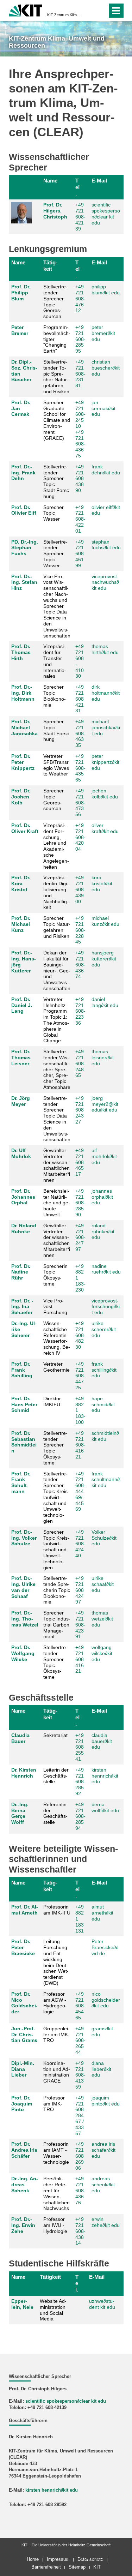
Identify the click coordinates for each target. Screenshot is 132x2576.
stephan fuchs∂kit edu (106, 545)
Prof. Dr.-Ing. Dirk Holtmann (23, 693)
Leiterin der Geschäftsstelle (56, 1776)
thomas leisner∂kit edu (103, 1058)
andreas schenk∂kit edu (103, 2185)
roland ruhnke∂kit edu (103, 1232)
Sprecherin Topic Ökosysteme (55, 1275)
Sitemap (77, 2567)
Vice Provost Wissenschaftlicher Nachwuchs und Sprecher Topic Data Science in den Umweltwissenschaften (57, 606)
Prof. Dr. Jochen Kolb (21, 797)
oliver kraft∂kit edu (105, 828)
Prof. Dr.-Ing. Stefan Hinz (24, 582)
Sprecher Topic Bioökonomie (55, 696)
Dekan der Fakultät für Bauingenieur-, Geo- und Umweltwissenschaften (57, 971)
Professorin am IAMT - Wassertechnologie (56, 2153)
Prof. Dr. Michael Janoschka (24, 727)
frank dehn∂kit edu (106, 470)
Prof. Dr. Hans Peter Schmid (24, 1404)
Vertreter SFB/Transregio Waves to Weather (56, 765)
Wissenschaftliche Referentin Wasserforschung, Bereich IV (57, 1338)
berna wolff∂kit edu (105, 1807)
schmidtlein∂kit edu (105, 1436)
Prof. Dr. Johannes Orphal (23, 1197)
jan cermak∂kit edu (103, 408)
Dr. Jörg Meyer (21, 1101)
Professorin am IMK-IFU (57, 1910)
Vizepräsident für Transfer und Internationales (55, 661)
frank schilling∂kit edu (104, 1370)
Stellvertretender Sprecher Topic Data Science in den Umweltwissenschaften (57, 1119)
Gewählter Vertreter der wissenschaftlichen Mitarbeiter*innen (57, 1165)
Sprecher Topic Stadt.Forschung (56, 730)
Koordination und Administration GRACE (57, 2072)
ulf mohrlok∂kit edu (104, 1156)
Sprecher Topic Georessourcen (54, 799)
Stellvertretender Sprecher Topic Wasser (55, 554)
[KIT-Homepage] (26, 10)
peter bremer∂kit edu (103, 333)
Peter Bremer (20, 330)
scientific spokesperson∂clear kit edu (106, 214)
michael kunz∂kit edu (105, 921)
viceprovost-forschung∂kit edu (106, 1307)
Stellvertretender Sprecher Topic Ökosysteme (55, 1448)
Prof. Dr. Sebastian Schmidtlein (24, 1442)
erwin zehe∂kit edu (106, 2222)
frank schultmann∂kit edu (106, 1480)
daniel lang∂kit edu (105, 1002)
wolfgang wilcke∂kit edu (102, 1653)
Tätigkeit (50, 266)
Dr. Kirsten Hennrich (24, 1773)
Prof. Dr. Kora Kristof (21, 883)
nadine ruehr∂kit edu (106, 1269)
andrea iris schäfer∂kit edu (103, 2150)
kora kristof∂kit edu (102, 883)
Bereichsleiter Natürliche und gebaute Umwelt (57, 1203)
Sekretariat (55, 1735)
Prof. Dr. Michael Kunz (21, 924)
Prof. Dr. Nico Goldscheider (24, 2003)
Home (33, 2559)
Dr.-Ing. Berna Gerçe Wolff (20, 1813)
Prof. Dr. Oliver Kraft (25, 828)
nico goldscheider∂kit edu (106, 2000)
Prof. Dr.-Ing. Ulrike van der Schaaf (23, 1587)
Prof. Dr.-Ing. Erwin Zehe (23, 2225)
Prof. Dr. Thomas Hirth (21, 652)
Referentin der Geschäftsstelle (55, 1813)
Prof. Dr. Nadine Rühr (21, 1272)
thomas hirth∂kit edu (105, 649)
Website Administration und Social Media (53, 2310)
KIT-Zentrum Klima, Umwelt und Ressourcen (64, 15)
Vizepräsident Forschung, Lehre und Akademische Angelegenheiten (56, 846)
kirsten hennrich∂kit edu (105, 1776)
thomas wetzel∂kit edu (102, 1619)
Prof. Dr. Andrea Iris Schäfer (24, 2150)
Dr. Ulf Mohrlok (21, 1153)
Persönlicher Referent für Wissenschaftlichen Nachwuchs (56, 2193)
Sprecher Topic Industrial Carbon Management (57, 1625)
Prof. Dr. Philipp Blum (21, 293)
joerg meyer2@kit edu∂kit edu (105, 1104)
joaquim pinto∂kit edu (106, 2101)
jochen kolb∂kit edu (105, 794)
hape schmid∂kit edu (103, 1404)
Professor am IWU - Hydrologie (55, 2225)
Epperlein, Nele (22, 2304)
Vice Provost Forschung (55, 1307)
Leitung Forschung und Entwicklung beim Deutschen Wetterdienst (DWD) (56, 1962)
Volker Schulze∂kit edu (104, 1538)
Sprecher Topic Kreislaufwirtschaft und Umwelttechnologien (56, 1550)
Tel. (77, 187)
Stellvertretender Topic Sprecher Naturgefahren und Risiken (56, 377)
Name (50, 181)
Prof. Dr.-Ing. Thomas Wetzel (25, 1619)
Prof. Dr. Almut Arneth (25, 1910)
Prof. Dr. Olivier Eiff (24, 510)
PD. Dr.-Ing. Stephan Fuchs (25, 548)
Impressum (58, 2559)
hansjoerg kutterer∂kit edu (104, 959)
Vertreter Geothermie (56, 1367)
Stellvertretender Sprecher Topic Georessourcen (55, 301)
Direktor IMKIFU (52, 1401)
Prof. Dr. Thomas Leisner (21, 1058)
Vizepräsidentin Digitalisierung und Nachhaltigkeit (56, 892)
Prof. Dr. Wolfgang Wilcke (23, 1653)
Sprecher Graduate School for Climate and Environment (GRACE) (57, 420)
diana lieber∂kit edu (101, 2069)
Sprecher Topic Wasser (54, 513)
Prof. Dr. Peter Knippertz (23, 762)
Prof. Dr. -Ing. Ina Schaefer (22, 1307)
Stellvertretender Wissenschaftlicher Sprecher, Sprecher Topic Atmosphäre (57, 1069)
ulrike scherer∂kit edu (104, 1329)
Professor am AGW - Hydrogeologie (55, 2003)
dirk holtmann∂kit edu (106, 693)
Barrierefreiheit (46, 2567)
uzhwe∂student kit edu (102, 2304)
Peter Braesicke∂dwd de (105, 1947)
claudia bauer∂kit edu (102, 1741)
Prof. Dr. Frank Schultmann (21, 1482)
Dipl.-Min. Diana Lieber (23, 2069)
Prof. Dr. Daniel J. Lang (22, 1005)
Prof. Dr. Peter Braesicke (23, 1947)
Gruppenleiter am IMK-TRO (56, 2035)
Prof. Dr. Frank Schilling (22, 1370)
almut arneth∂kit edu (102, 1913)
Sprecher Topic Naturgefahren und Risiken (57, 927)
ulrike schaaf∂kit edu (103, 1584)
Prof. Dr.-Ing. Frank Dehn (23, 473)
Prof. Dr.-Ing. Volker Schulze (24, 1538)
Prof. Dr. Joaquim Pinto (22, 2104)
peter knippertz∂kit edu (105, 762)
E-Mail (99, 181)
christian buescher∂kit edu (106, 368)
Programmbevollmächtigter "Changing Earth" (57, 339)
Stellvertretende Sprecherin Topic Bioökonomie (57, 1590)
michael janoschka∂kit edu (106, 727)
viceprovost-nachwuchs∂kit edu (105, 582)
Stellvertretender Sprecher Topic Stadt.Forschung (56, 481)
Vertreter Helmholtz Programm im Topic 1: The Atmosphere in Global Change (56, 1020)
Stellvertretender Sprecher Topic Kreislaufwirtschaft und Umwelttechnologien (56, 1497)
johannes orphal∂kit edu (102, 1197)
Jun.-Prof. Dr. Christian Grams (24, 2035)
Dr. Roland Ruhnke (24, 1229)
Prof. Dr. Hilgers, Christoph (55, 211)
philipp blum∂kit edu (106, 290)
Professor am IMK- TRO (54, 2104)
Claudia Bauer (20, 1738)
